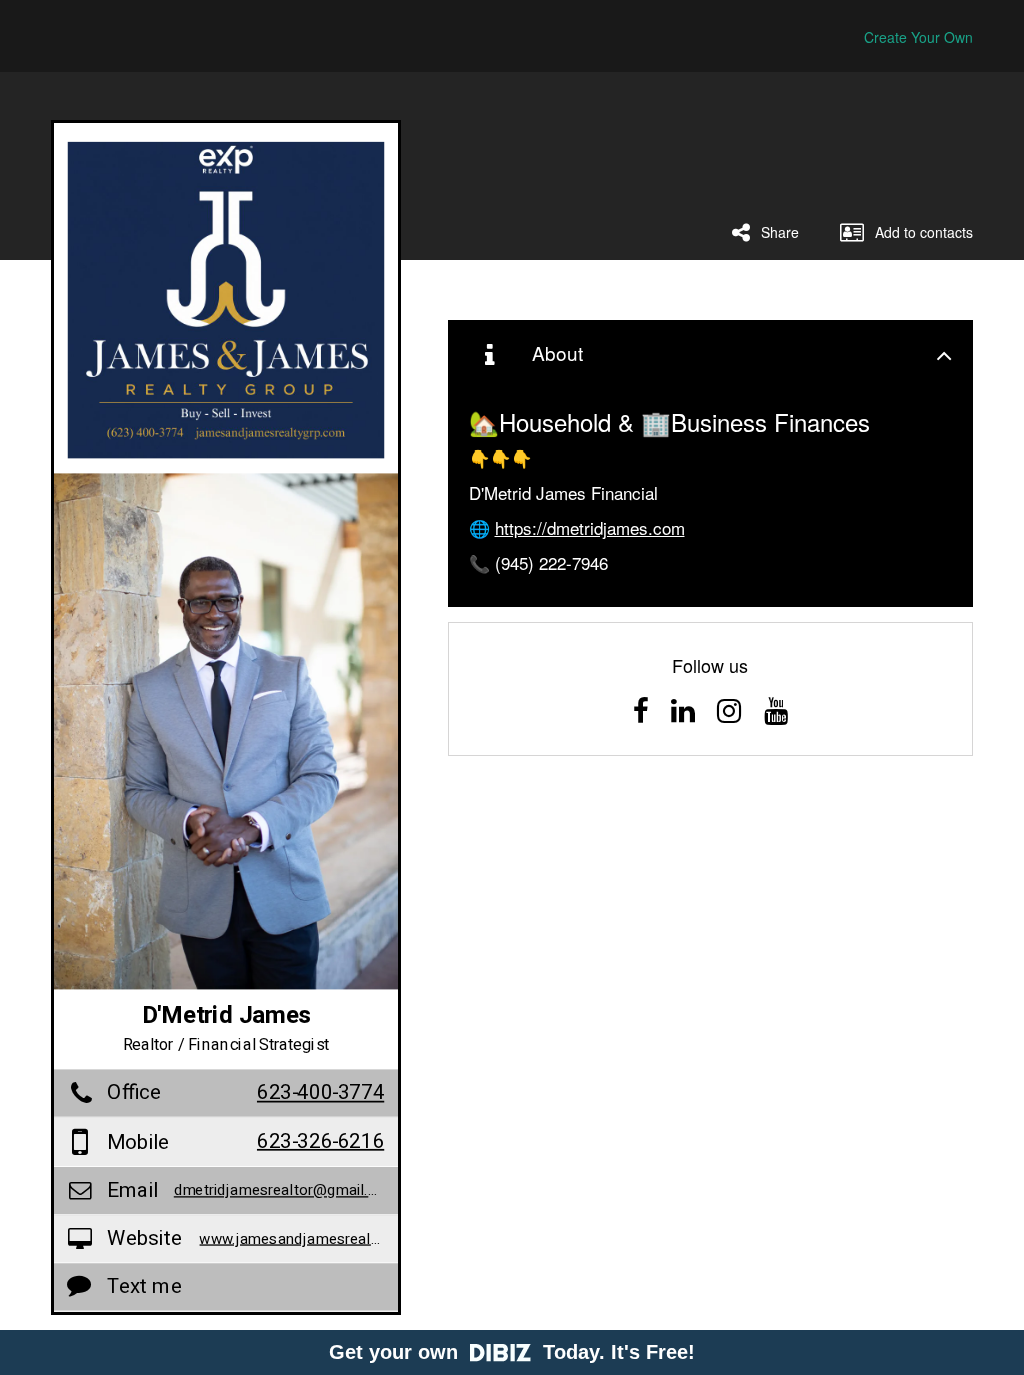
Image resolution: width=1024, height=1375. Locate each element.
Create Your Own (918, 37)
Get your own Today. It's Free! (512, 1352)
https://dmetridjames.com (590, 527)
